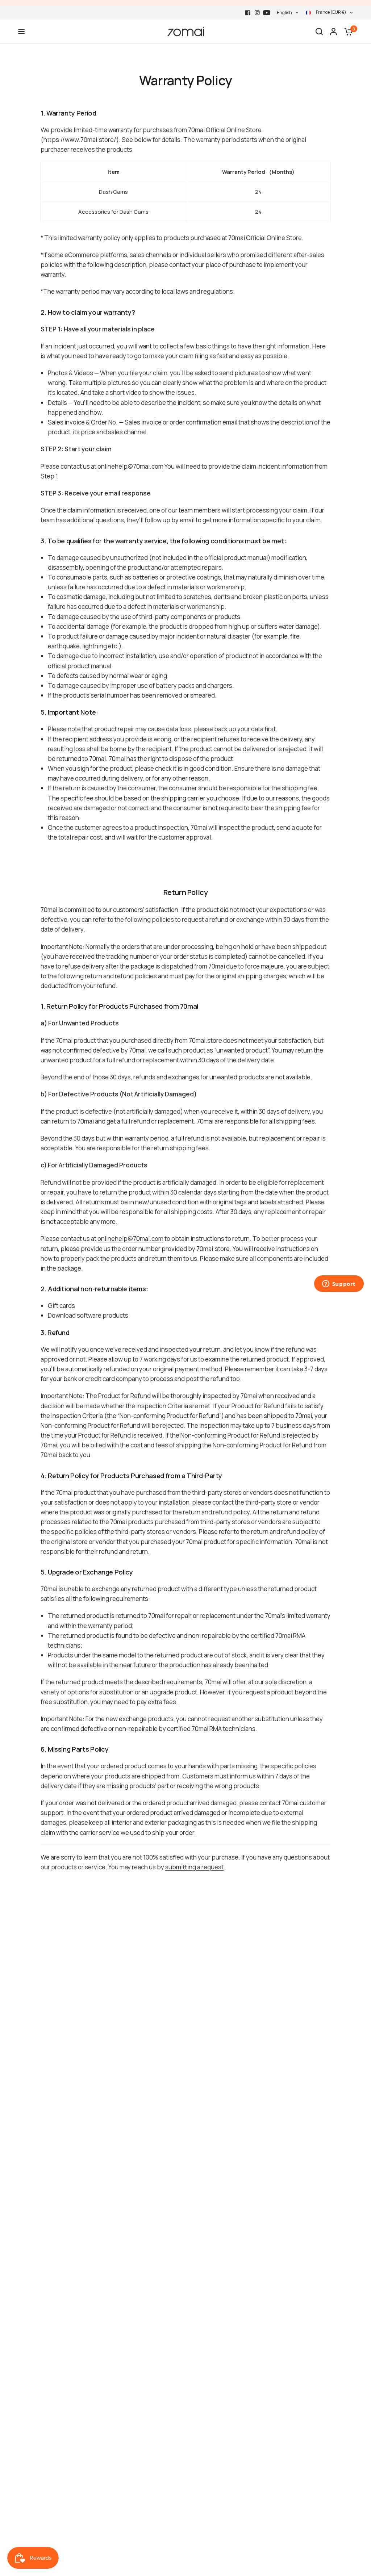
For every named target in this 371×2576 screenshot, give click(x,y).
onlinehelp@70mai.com (130, 466)
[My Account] (334, 32)
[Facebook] (248, 13)
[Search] (319, 32)
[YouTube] (267, 13)
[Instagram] (257, 13)
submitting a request (194, 1867)
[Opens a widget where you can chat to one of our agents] (339, 1284)
